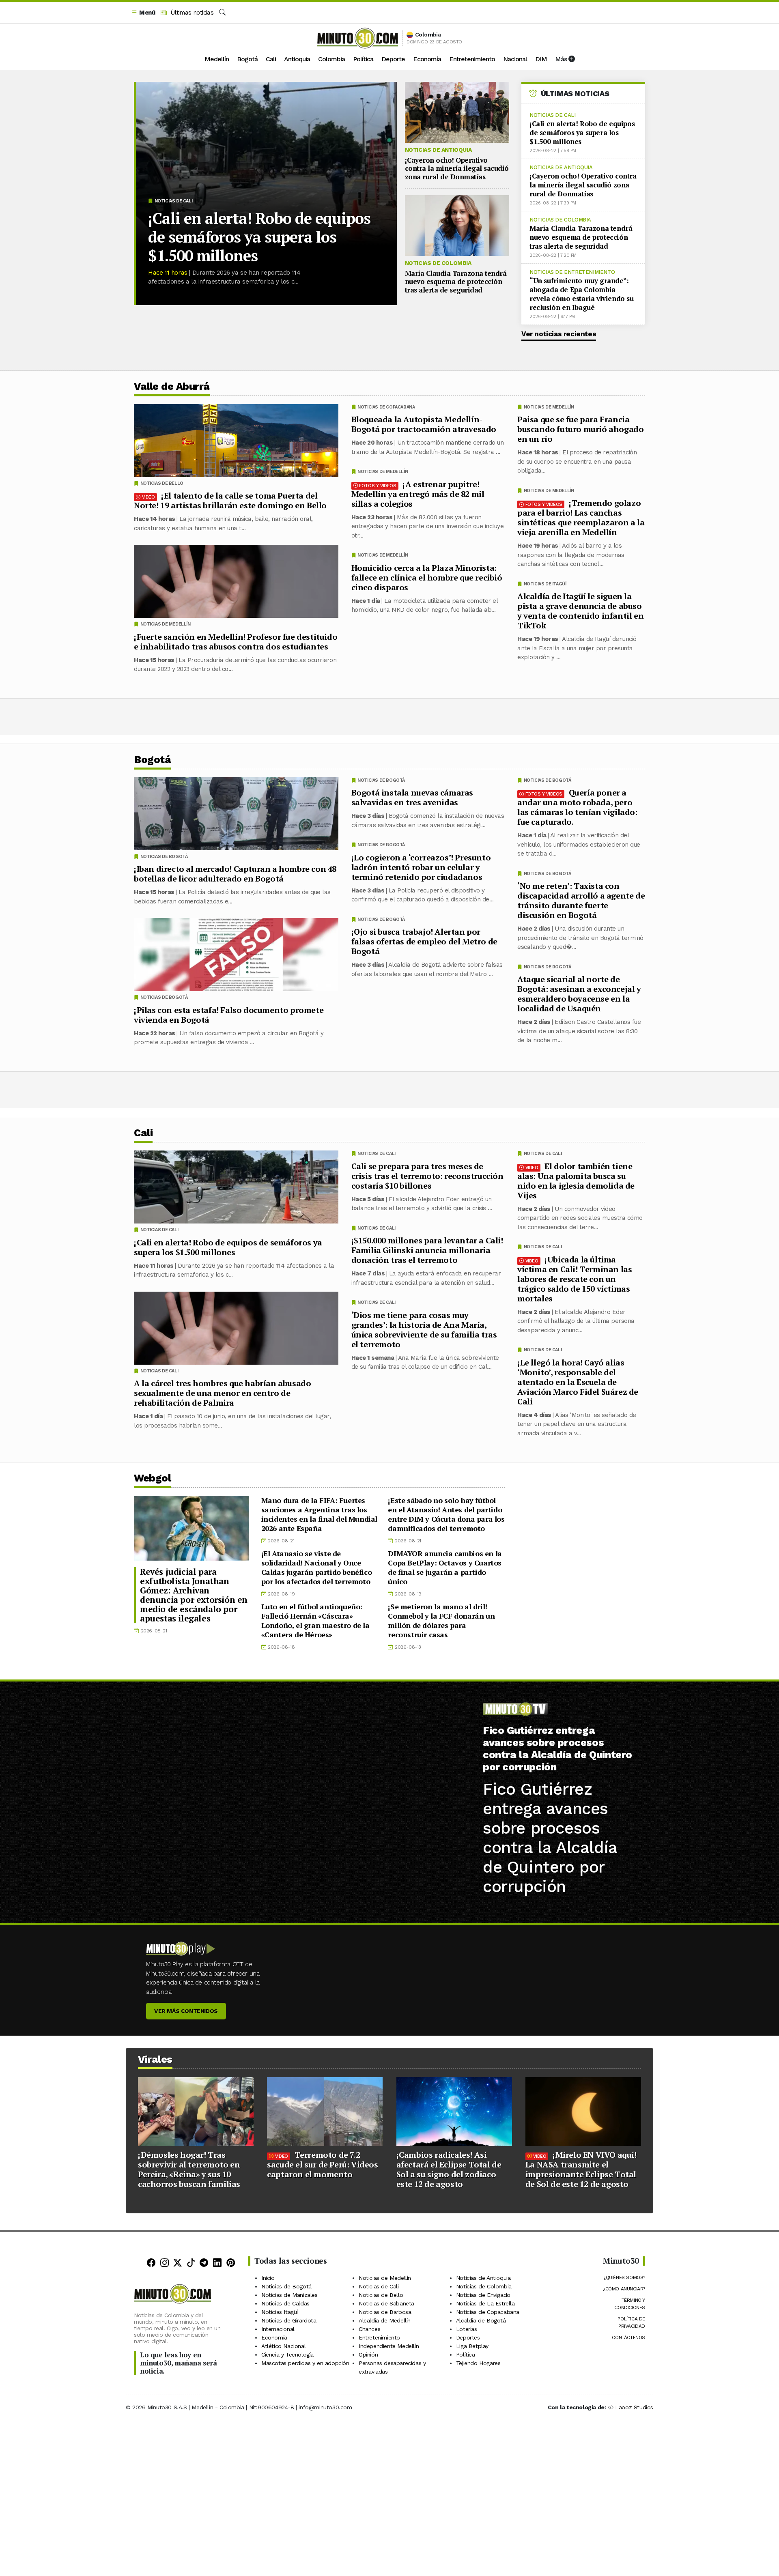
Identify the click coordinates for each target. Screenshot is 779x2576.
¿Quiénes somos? (624, 2277)
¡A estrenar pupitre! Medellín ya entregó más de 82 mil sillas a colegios (418, 494)
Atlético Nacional (283, 2346)
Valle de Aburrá (172, 386)
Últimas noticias (191, 13)
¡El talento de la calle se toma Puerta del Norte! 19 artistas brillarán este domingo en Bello (230, 500)
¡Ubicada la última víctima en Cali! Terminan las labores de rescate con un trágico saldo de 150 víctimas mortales (575, 1278)
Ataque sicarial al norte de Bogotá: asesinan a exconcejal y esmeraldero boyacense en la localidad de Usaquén (579, 994)
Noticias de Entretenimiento (572, 272)
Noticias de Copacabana (386, 407)
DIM (541, 59)
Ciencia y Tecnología (287, 2355)
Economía (427, 59)
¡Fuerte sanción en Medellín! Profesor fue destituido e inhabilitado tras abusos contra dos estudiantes (236, 642)
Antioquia (297, 59)
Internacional (278, 2329)
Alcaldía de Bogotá (481, 2320)
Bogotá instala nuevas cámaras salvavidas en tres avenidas (412, 797)
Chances (369, 2329)
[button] (143, 13)
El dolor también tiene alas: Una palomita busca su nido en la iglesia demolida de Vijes (576, 1180)
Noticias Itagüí (280, 2312)
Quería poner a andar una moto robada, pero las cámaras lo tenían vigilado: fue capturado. (577, 807)
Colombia (331, 59)
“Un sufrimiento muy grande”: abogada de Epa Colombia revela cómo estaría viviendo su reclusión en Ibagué (582, 294)
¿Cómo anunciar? (624, 2289)
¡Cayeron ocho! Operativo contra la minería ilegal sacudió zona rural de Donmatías (457, 168)
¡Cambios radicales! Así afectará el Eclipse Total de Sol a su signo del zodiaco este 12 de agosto (449, 2169)
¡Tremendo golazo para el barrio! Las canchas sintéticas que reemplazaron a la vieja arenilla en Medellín (581, 517)
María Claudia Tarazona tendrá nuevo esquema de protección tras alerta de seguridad (456, 282)
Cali (271, 59)
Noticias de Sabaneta (386, 2303)
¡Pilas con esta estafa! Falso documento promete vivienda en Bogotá (229, 1015)
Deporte (393, 59)
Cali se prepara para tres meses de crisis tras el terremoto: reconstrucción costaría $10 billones (427, 1175)
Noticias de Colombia (438, 263)
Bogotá (247, 59)
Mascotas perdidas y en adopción (305, 2363)
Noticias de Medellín (549, 407)
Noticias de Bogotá (548, 780)
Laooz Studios (634, 2407)
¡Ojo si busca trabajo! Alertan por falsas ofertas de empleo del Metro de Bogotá (424, 941)
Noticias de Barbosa (385, 2312)
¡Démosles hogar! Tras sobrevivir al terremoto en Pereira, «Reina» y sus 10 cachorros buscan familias (189, 2169)
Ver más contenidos (186, 2011)
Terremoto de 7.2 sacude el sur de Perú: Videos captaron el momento (322, 2164)
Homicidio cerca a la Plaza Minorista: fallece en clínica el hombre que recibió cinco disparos (427, 577)
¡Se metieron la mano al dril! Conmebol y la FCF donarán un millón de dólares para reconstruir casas (441, 1620)
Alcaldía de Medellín (385, 2320)
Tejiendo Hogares (478, 2363)
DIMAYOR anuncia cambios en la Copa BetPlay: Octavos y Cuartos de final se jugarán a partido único (445, 1567)
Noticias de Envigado (483, 2295)
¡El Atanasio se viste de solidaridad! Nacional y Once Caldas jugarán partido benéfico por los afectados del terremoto (317, 1567)
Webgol (152, 1478)
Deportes (468, 2337)
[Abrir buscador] (222, 13)
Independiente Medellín (389, 2346)
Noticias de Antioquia (438, 150)
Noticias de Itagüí (545, 584)
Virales (155, 2059)
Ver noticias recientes (559, 334)
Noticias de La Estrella (485, 2303)
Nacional (515, 59)
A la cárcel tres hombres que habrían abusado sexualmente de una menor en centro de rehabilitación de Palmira (222, 1393)
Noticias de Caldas (285, 2303)
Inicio (268, 2278)
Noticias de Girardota (289, 2320)
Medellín (217, 59)
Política (363, 59)
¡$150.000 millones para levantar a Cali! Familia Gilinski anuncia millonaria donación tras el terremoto (427, 1250)
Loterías (467, 2329)
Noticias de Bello (162, 483)
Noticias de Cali (174, 201)
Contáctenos (628, 2337)
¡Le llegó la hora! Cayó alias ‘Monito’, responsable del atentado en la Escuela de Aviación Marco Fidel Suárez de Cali (578, 1382)
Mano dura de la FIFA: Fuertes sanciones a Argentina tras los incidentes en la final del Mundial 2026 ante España (319, 1514)
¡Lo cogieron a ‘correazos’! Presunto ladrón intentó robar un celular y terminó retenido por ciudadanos (421, 867)
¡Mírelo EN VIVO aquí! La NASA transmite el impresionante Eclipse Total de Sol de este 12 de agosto (581, 2169)
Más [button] (562, 59)
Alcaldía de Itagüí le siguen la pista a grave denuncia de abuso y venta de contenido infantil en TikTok (580, 611)
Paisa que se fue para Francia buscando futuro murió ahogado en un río (580, 429)
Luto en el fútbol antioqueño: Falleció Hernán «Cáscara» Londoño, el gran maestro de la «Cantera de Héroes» (315, 1620)
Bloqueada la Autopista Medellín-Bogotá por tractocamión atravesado (424, 424)
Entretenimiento (472, 59)
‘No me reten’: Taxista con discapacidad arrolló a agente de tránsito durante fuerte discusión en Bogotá (581, 900)
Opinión (368, 2355)
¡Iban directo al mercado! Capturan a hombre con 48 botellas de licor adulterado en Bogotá (235, 874)
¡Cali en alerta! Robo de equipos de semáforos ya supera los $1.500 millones (259, 237)
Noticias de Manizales (289, 2295)
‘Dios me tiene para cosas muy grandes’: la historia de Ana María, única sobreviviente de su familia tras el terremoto (424, 1329)
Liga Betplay (472, 2346)
